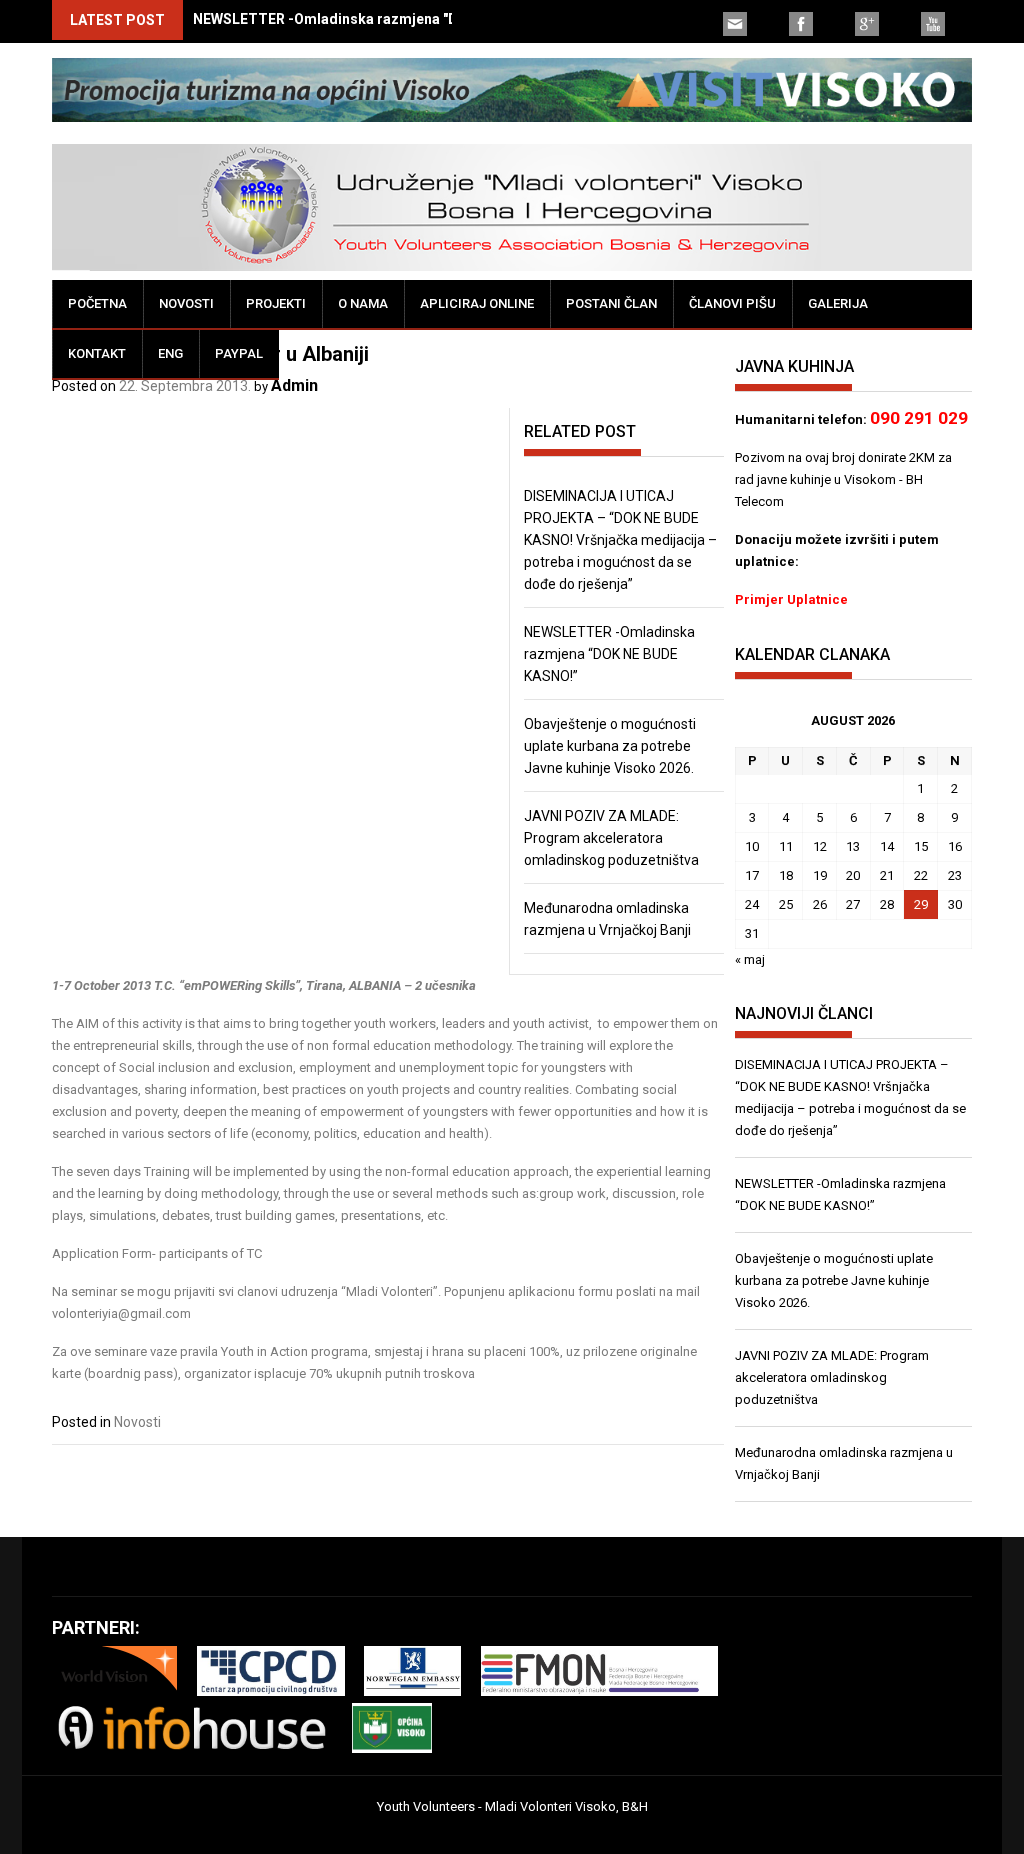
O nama (363, 303)
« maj (750, 959)
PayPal (239, 353)
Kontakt (97, 353)
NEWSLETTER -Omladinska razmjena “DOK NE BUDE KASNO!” (609, 654)
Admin (294, 385)
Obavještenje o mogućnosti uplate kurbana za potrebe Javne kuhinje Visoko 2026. (610, 746)
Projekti (276, 303)
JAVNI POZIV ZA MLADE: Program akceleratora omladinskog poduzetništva (611, 838)
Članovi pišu (732, 303)
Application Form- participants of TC (157, 1253)
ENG (170, 353)
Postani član (611, 303)
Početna (97, 303)
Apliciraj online (477, 303)
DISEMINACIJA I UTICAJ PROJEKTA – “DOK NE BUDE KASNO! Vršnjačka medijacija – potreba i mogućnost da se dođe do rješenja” (620, 540)
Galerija (838, 303)
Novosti (186, 303)
